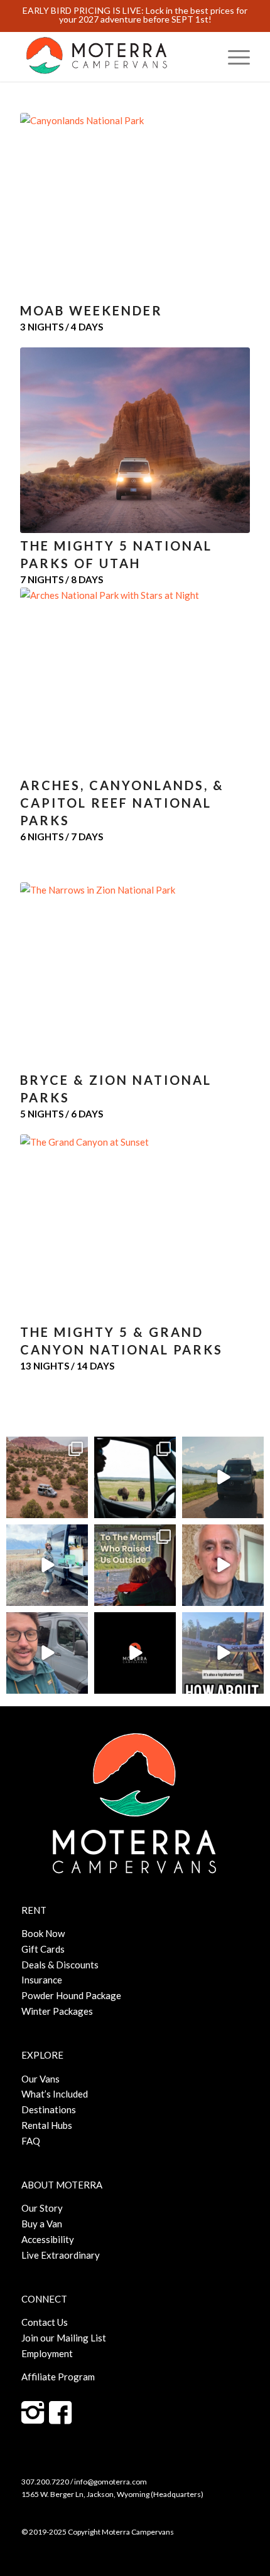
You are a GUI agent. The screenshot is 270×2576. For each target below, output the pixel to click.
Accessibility (48, 2239)
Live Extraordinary (61, 2255)
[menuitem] (233, 56)
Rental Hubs (47, 2125)
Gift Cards (43, 1949)
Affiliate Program (58, 2377)
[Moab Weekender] (135, 205)
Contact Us (45, 2322)
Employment (47, 2353)
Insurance (42, 1980)
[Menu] (233, 56)
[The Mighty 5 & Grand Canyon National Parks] (135, 1227)
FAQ (31, 2141)
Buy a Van (42, 2224)
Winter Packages (57, 2011)
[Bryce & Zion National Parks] (135, 975)
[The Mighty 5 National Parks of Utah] (135, 440)
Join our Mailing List (64, 2338)
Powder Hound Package (71, 1995)
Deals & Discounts (60, 1965)
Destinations (49, 2109)
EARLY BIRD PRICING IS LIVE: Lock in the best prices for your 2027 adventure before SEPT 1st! (135, 15)
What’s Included (55, 2094)
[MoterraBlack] (112, 56)
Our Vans (40, 2079)
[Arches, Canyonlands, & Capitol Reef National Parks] (135, 680)
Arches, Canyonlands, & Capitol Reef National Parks (122, 803)
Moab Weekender (91, 310)
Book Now (43, 1933)
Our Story (42, 2208)
